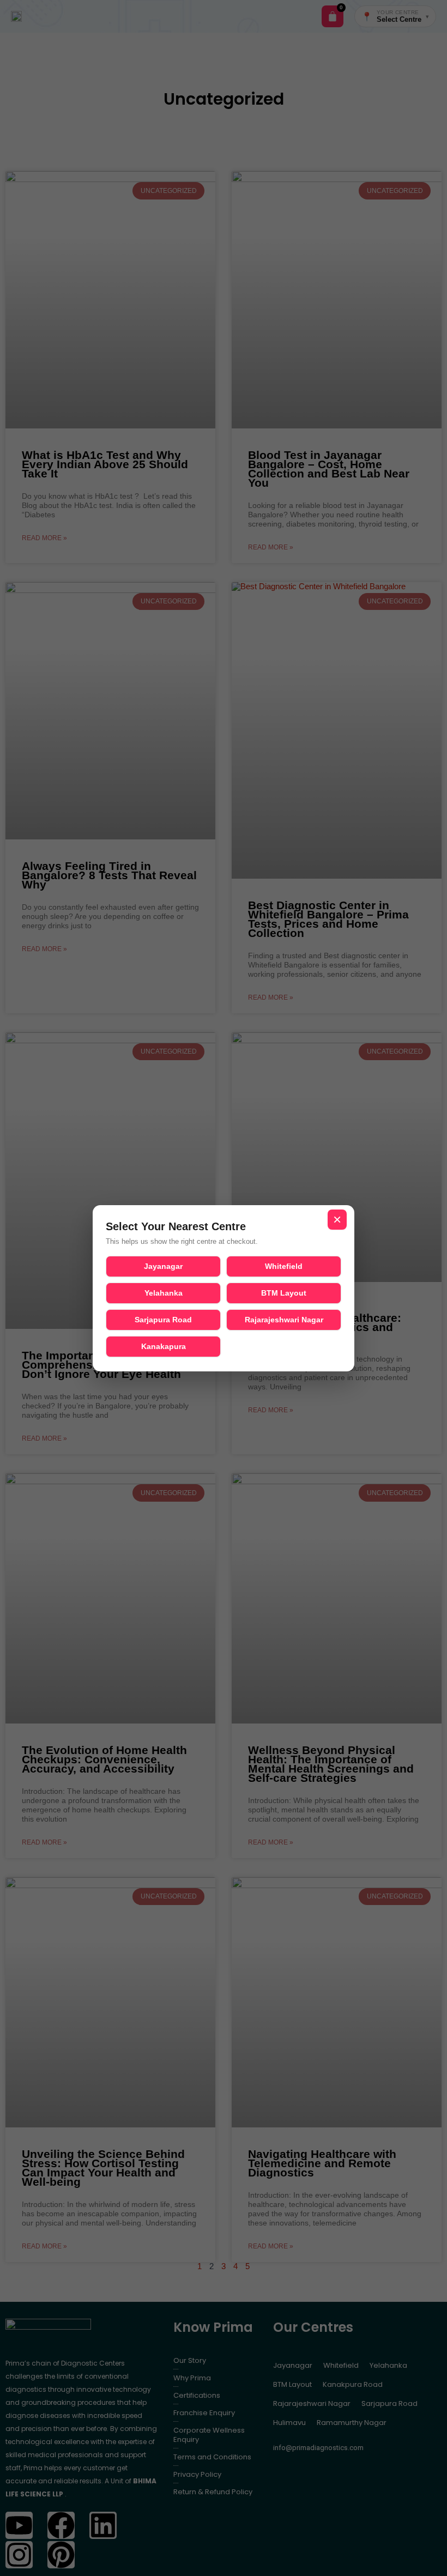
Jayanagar (163, 1266)
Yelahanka (164, 1293)
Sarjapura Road (163, 1320)
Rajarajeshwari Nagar (284, 1320)
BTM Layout (284, 1293)
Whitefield (284, 1266)
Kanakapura (164, 1346)
